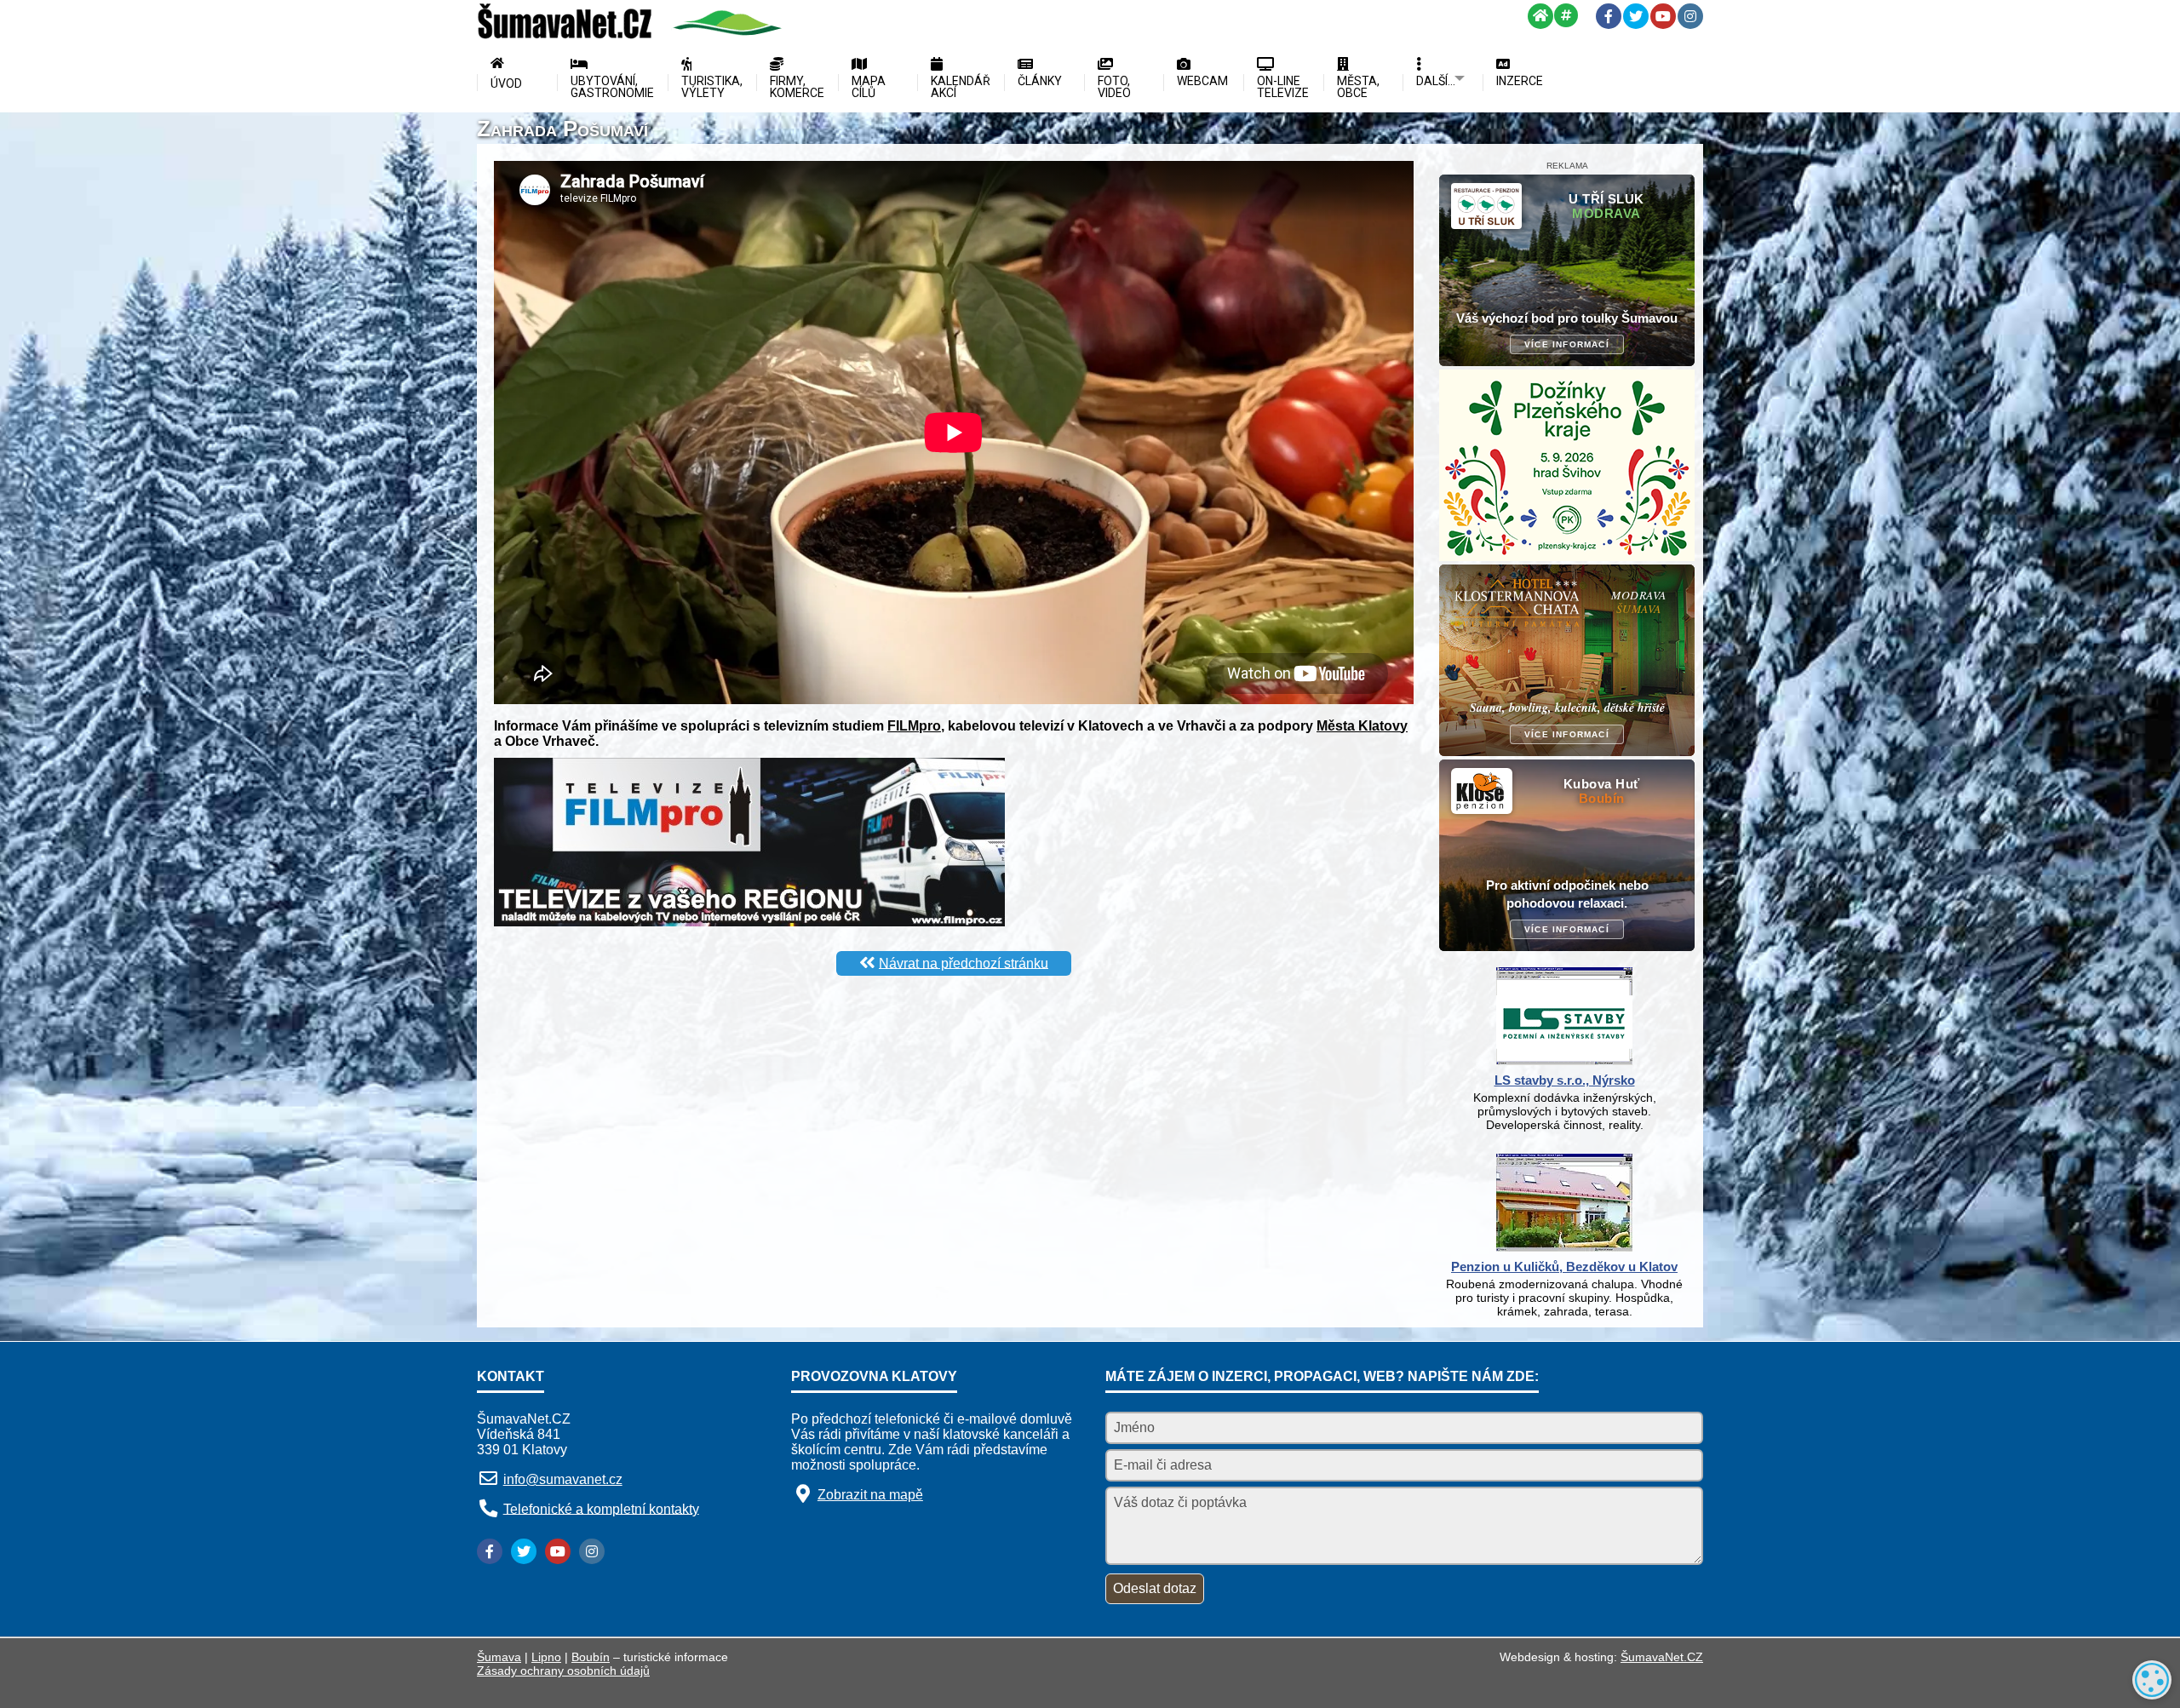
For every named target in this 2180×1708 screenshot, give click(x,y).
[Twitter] (1636, 16)
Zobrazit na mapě (870, 1495)
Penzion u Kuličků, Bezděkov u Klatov (1564, 1267)
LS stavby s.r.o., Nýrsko (1565, 1080)
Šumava (499, 1657)
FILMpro (914, 726)
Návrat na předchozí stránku (964, 963)
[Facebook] (1609, 16)
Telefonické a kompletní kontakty (601, 1508)
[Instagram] (1690, 16)
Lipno (546, 1657)
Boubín (591, 1657)
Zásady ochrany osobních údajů (563, 1671)
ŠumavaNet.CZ (1662, 1657)
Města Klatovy (1362, 726)
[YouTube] (1663, 16)
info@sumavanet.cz (563, 1479)
